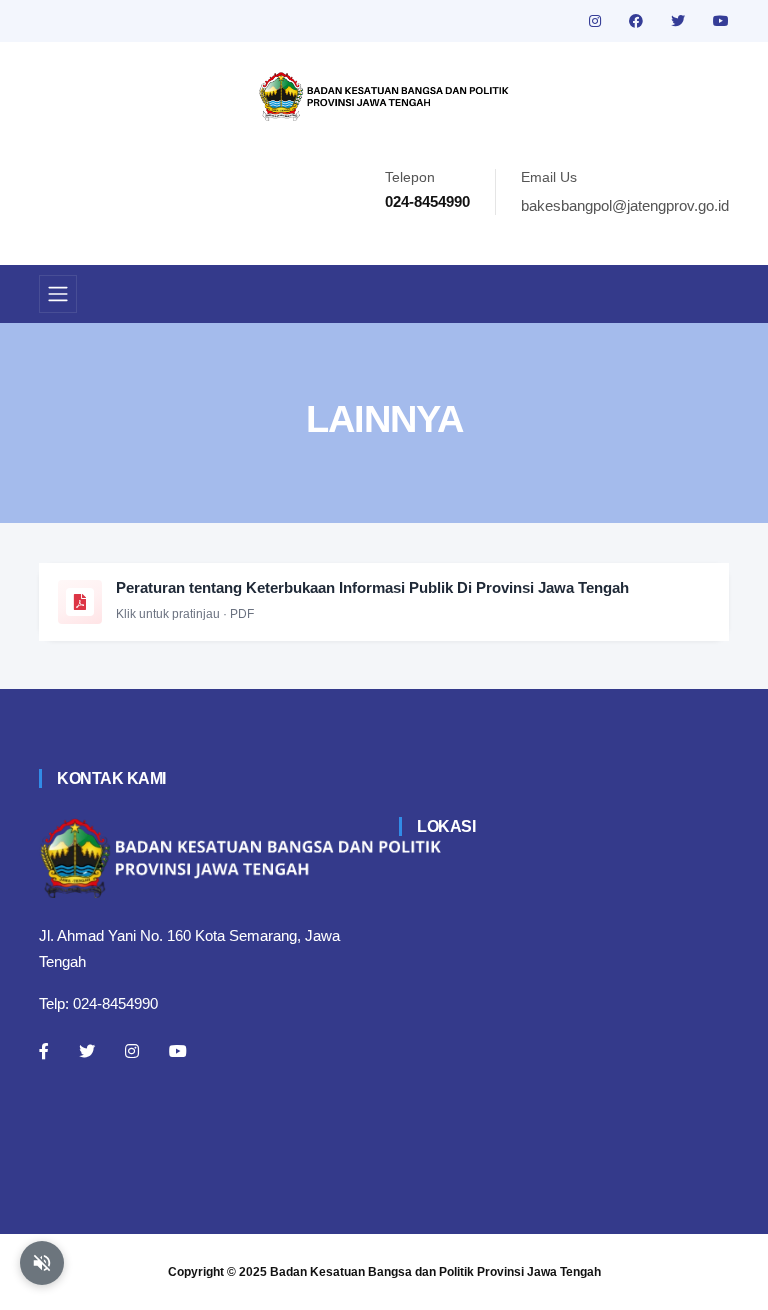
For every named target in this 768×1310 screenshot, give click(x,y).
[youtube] (721, 21)
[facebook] (638, 21)
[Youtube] (178, 1051)
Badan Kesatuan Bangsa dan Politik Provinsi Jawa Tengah (435, 1272)
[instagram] (597, 21)
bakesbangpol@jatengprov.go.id (625, 205)
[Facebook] (44, 1051)
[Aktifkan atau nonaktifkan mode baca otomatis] (42, 1263)
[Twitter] (87, 1051)
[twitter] (680, 21)
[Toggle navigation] (58, 294)
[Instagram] (132, 1051)
